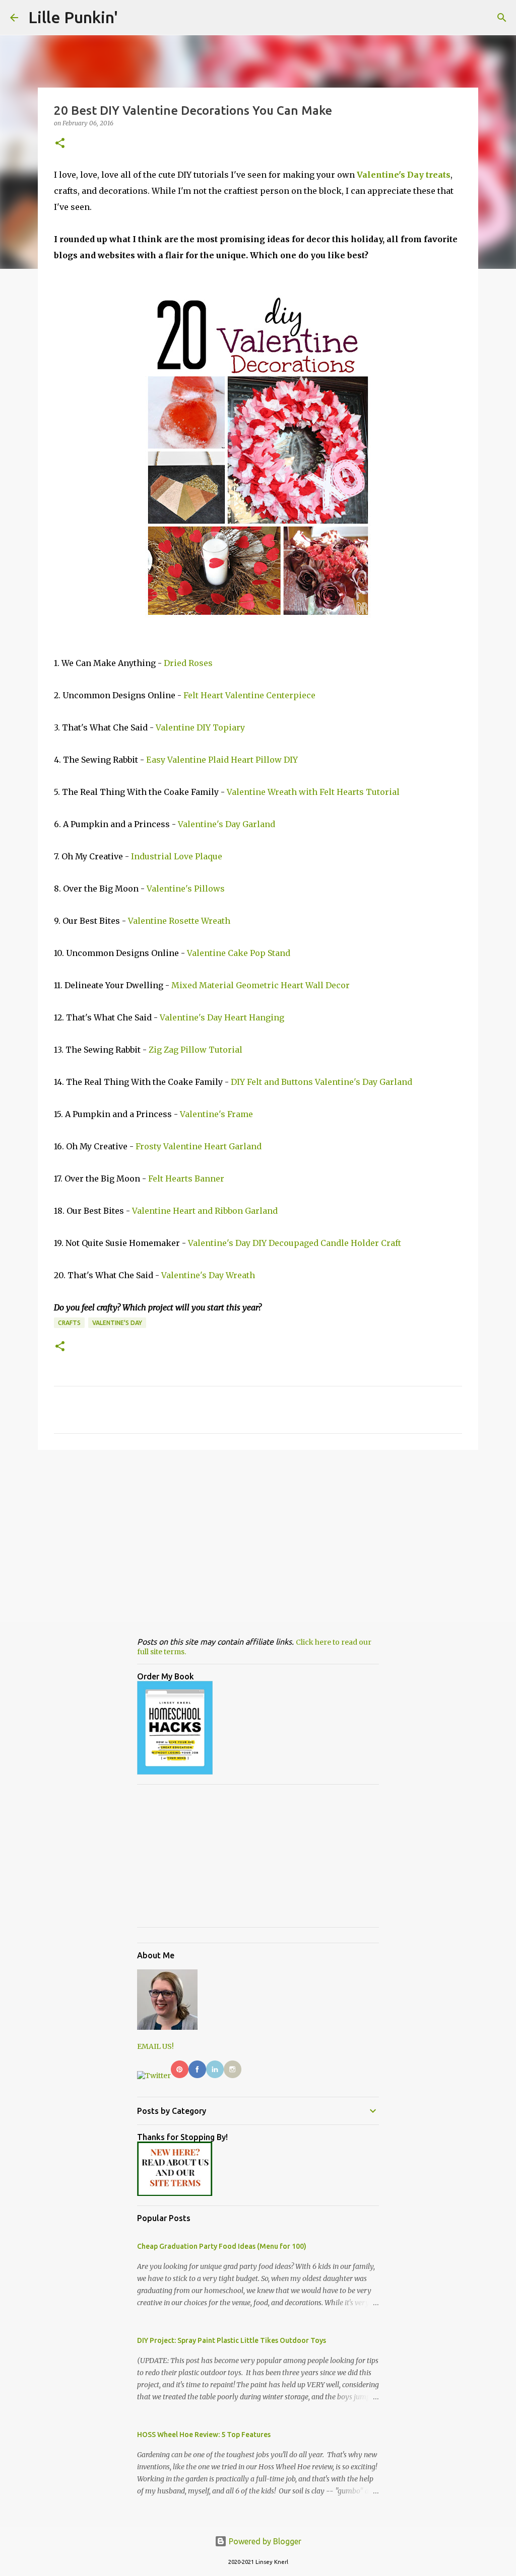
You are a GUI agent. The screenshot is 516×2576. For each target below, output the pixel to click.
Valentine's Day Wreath (208, 1275)
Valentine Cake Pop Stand (239, 953)
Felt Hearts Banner (186, 1179)
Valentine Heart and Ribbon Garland (205, 1211)
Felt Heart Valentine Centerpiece (249, 695)
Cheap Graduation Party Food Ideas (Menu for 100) (222, 2246)
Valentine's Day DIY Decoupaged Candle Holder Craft (295, 1243)
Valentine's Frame (216, 1114)
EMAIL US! (155, 2046)
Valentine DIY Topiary (200, 727)
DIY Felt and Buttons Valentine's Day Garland (321, 1082)
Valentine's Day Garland (227, 824)
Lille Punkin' (73, 17)
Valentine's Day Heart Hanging (222, 1017)
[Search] (502, 18)
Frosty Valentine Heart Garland (199, 1146)
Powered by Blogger (264, 2541)
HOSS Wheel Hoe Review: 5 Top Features (204, 2435)
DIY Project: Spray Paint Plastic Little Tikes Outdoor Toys (232, 2340)
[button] (60, 144)
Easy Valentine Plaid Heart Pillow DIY (222, 760)
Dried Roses (188, 663)
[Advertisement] (258, 1535)
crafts (69, 1323)
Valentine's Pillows (186, 889)
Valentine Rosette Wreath (179, 921)
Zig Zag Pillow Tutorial (196, 1050)
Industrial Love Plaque (177, 856)
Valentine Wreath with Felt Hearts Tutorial (313, 792)
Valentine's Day (117, 1323)
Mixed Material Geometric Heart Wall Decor (261, 985)
